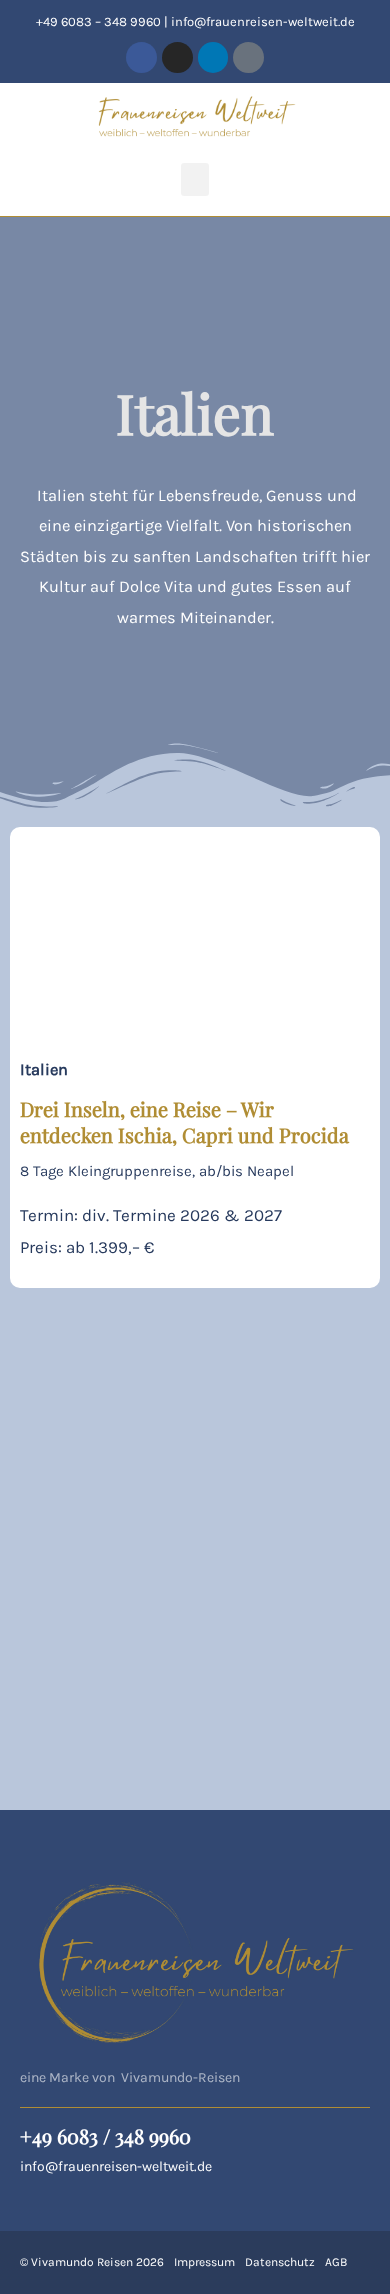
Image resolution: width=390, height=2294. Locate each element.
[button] (195, 179)
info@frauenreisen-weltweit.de (263, 21)
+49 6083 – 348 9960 (98, 21)
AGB (336, 2262)
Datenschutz (280, 2262)
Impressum (204, 2262)
